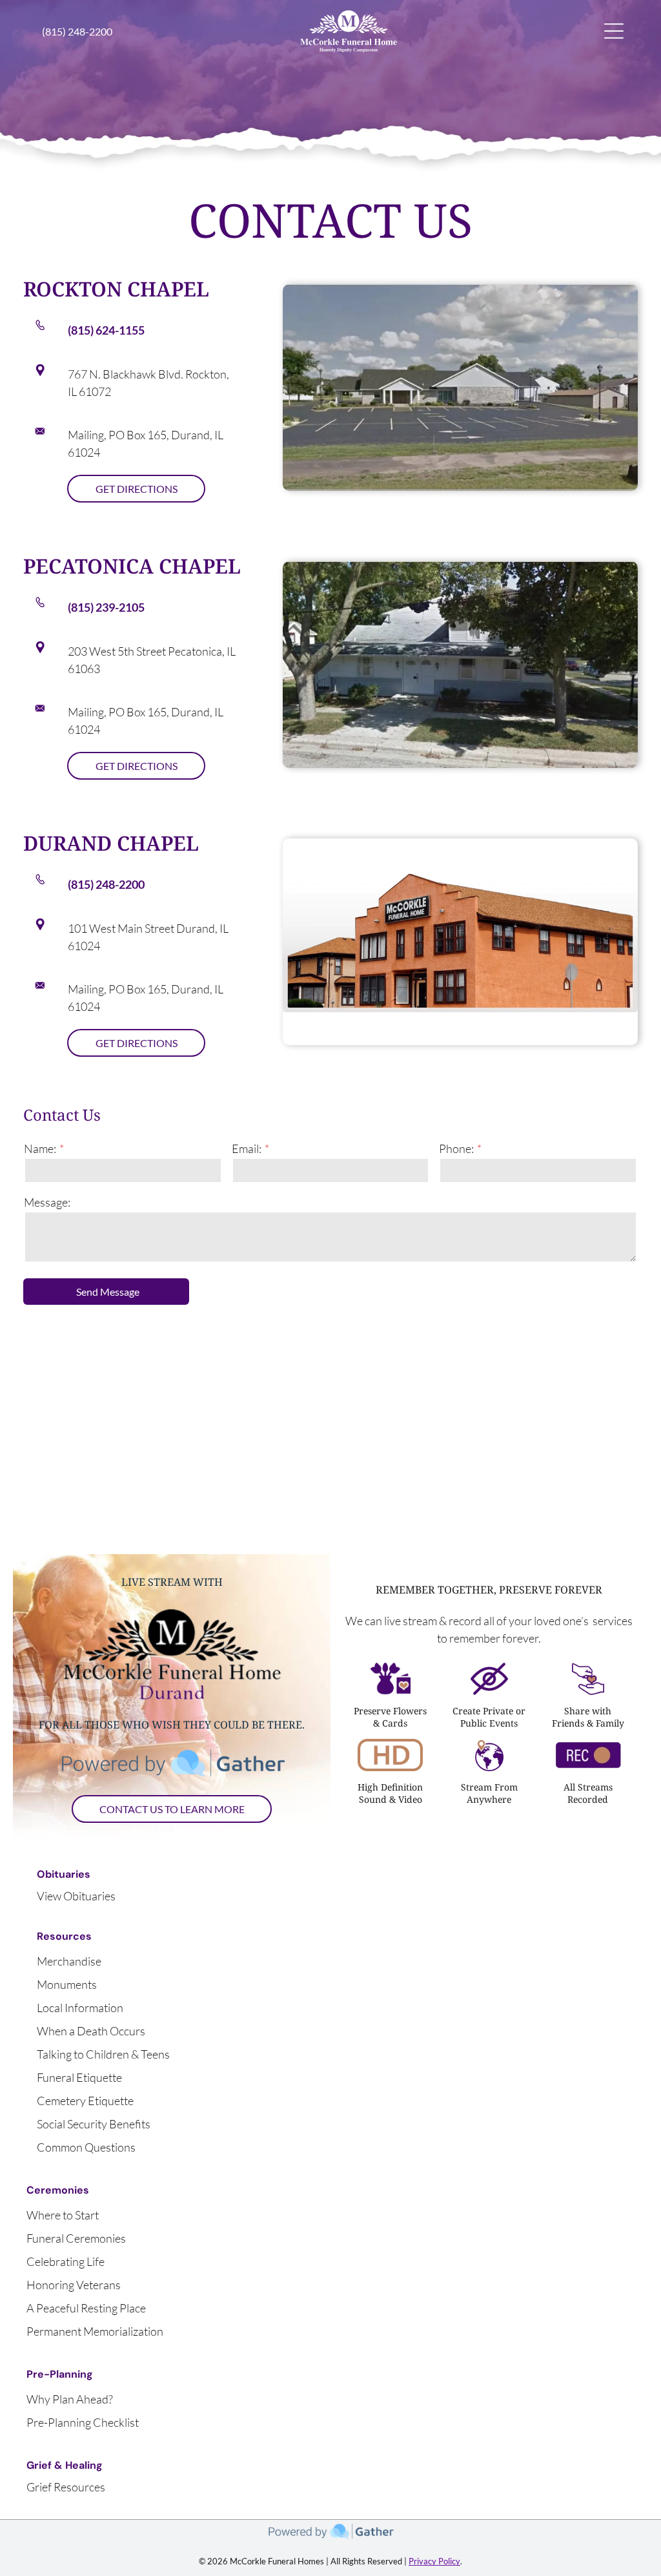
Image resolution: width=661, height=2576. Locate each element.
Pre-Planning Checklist (83, 2422)
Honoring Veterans (74, 2285)
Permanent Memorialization (95, 2331)
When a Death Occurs (91, 2031)
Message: (47, 1202)
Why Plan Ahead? (70, 2399)
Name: (40, 1148)
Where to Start (63, 2215)
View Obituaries (76, 1896)
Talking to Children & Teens (103, 2054)
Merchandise (69, 1961)
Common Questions (86, 2147)
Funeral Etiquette (79, 2077)
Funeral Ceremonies (76, 2238)
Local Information (80, 2008)
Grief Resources (66, 2487)
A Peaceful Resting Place (86, 2308)
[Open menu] (614, 31)
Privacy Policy (434, 2561)
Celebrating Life (66, 2261)
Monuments (67, 1984)
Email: (247, 1148)
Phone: (456, 1148)
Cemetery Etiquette (85, 2101)
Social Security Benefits (94, 2124)
